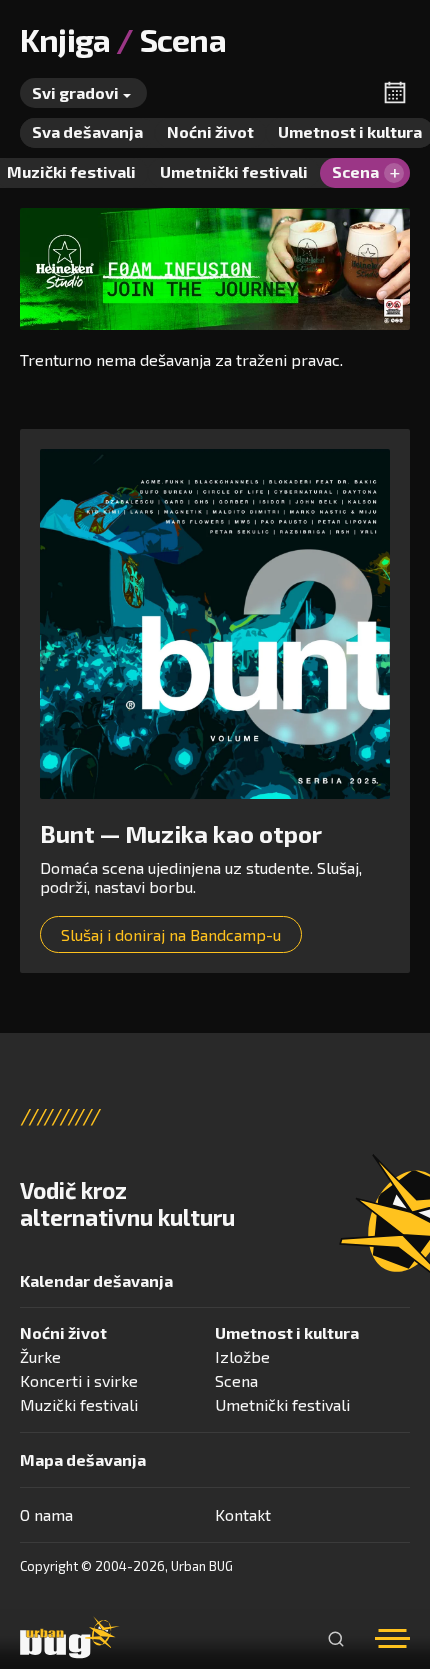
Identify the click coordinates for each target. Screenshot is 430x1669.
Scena (236, 1380)
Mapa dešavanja (83, 1459)
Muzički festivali (79, 1404)
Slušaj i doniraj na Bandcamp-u (171, 934)
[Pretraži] (336, 1639)
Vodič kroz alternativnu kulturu (127, 1204)
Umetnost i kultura (287, 1332)
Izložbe (242, 1356)
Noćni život (63, 1332)
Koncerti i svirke (79, 1380)
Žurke (40, 1356)
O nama (46, 1514)
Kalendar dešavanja (96, 1280)
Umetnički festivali (282, 1404)
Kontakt (243, 1514)
